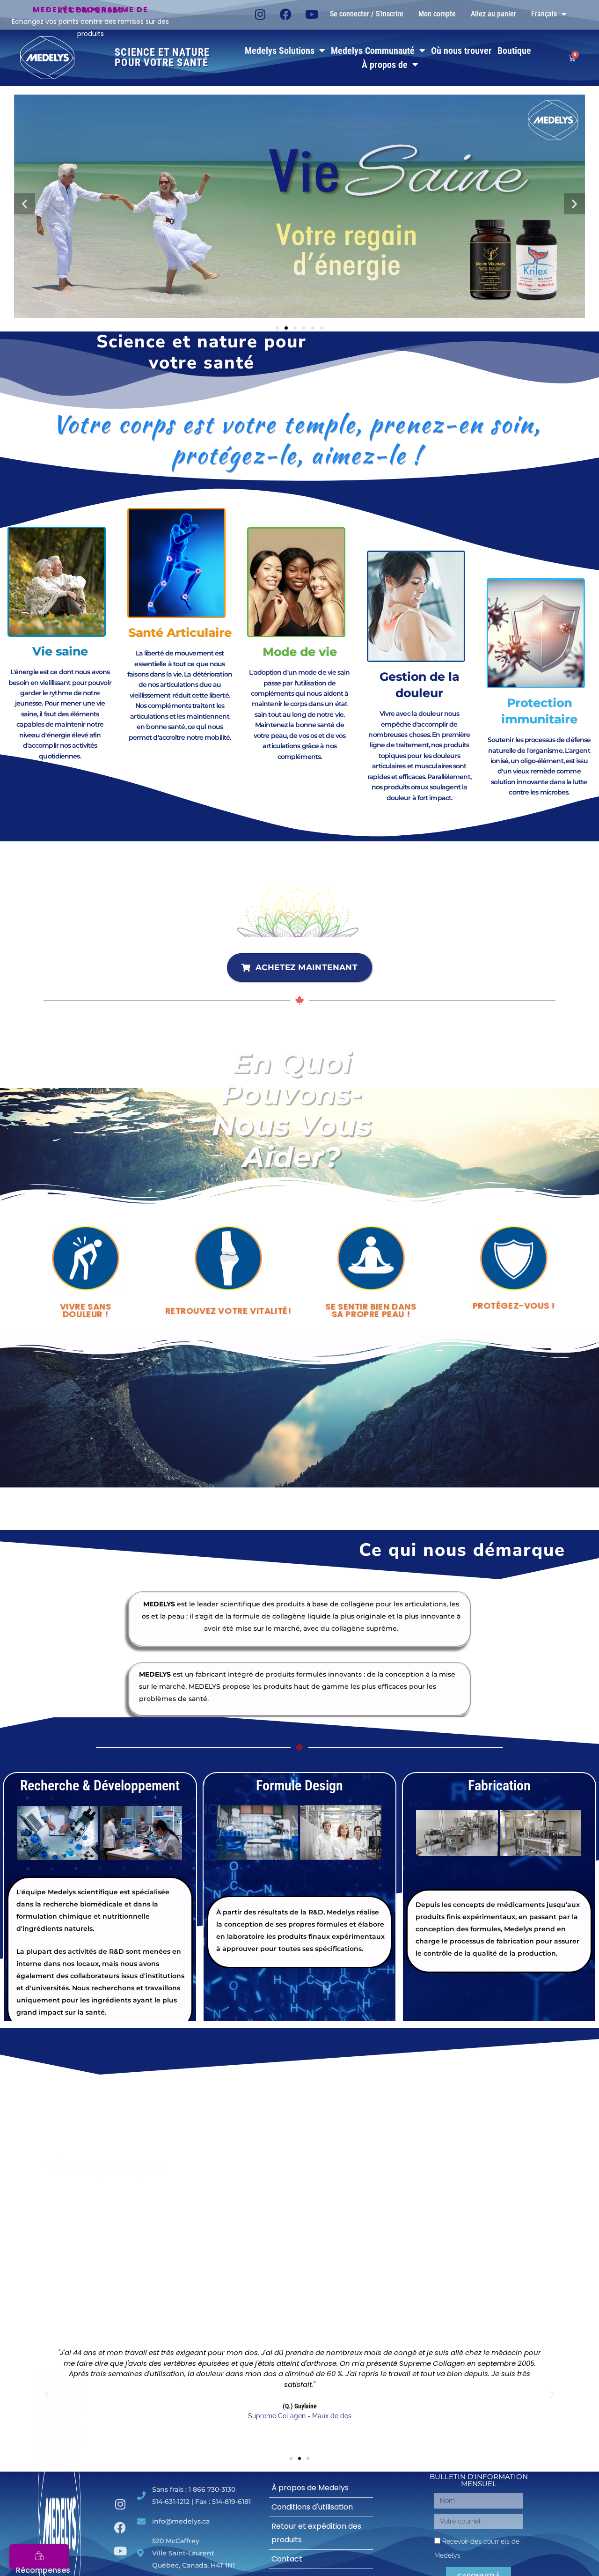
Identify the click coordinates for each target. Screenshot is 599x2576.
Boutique (514, 51)
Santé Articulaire (180, 633)
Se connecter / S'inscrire (367, 14)
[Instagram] (260, 14)
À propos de (385, 65)
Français (544, 14)
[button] (25, 204)
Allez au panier (493, 14)
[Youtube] (312, 14)
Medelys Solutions (280, 51)
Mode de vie (300, 652)
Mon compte (437, 14)
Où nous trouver (461, 51)
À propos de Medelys (310, 2488)
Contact (287, 2559)
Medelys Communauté (373, 51)
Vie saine (60, 651)
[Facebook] (286, 14)
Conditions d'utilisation (312, 2507)
